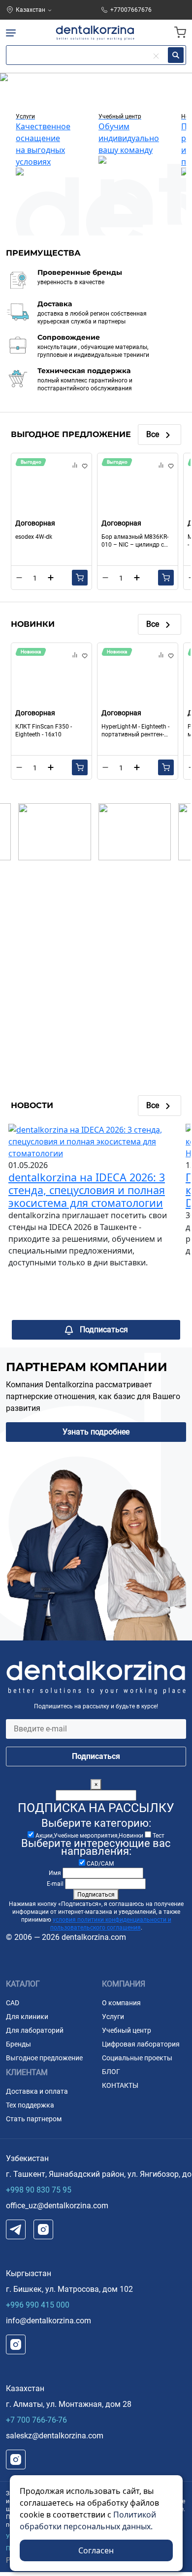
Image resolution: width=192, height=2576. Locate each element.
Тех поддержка (30, 2105)
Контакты (120, 2085)
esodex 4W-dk (34, 537)
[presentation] (10, 91)
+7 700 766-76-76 (36, 2420)
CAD (13, 2003)
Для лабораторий (35, 2030)
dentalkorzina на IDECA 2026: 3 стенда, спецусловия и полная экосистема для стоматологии (87, 1190)
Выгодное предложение (44, 2058)
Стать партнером (34, 2119)
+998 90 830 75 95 (39, 2190)
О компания (121, 2003)
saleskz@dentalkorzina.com (55, 2436)
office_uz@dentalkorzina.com (57, 2206)
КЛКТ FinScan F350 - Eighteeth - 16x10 (44, 731)
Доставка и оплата (37, 2091)
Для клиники (27, 2017)
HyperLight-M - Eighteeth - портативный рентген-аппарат (135, 731)
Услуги (113, 2017)
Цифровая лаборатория (141, 2044)
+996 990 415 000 (38, 2305)
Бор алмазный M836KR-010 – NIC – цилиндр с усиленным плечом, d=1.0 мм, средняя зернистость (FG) (137, 541)
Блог (111, 2072)
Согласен (96, 2550)
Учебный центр (127, 2030)
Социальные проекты (137, 2058)
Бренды (18, 2044)
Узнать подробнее (96, 1432)
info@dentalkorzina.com (48, 2321)
